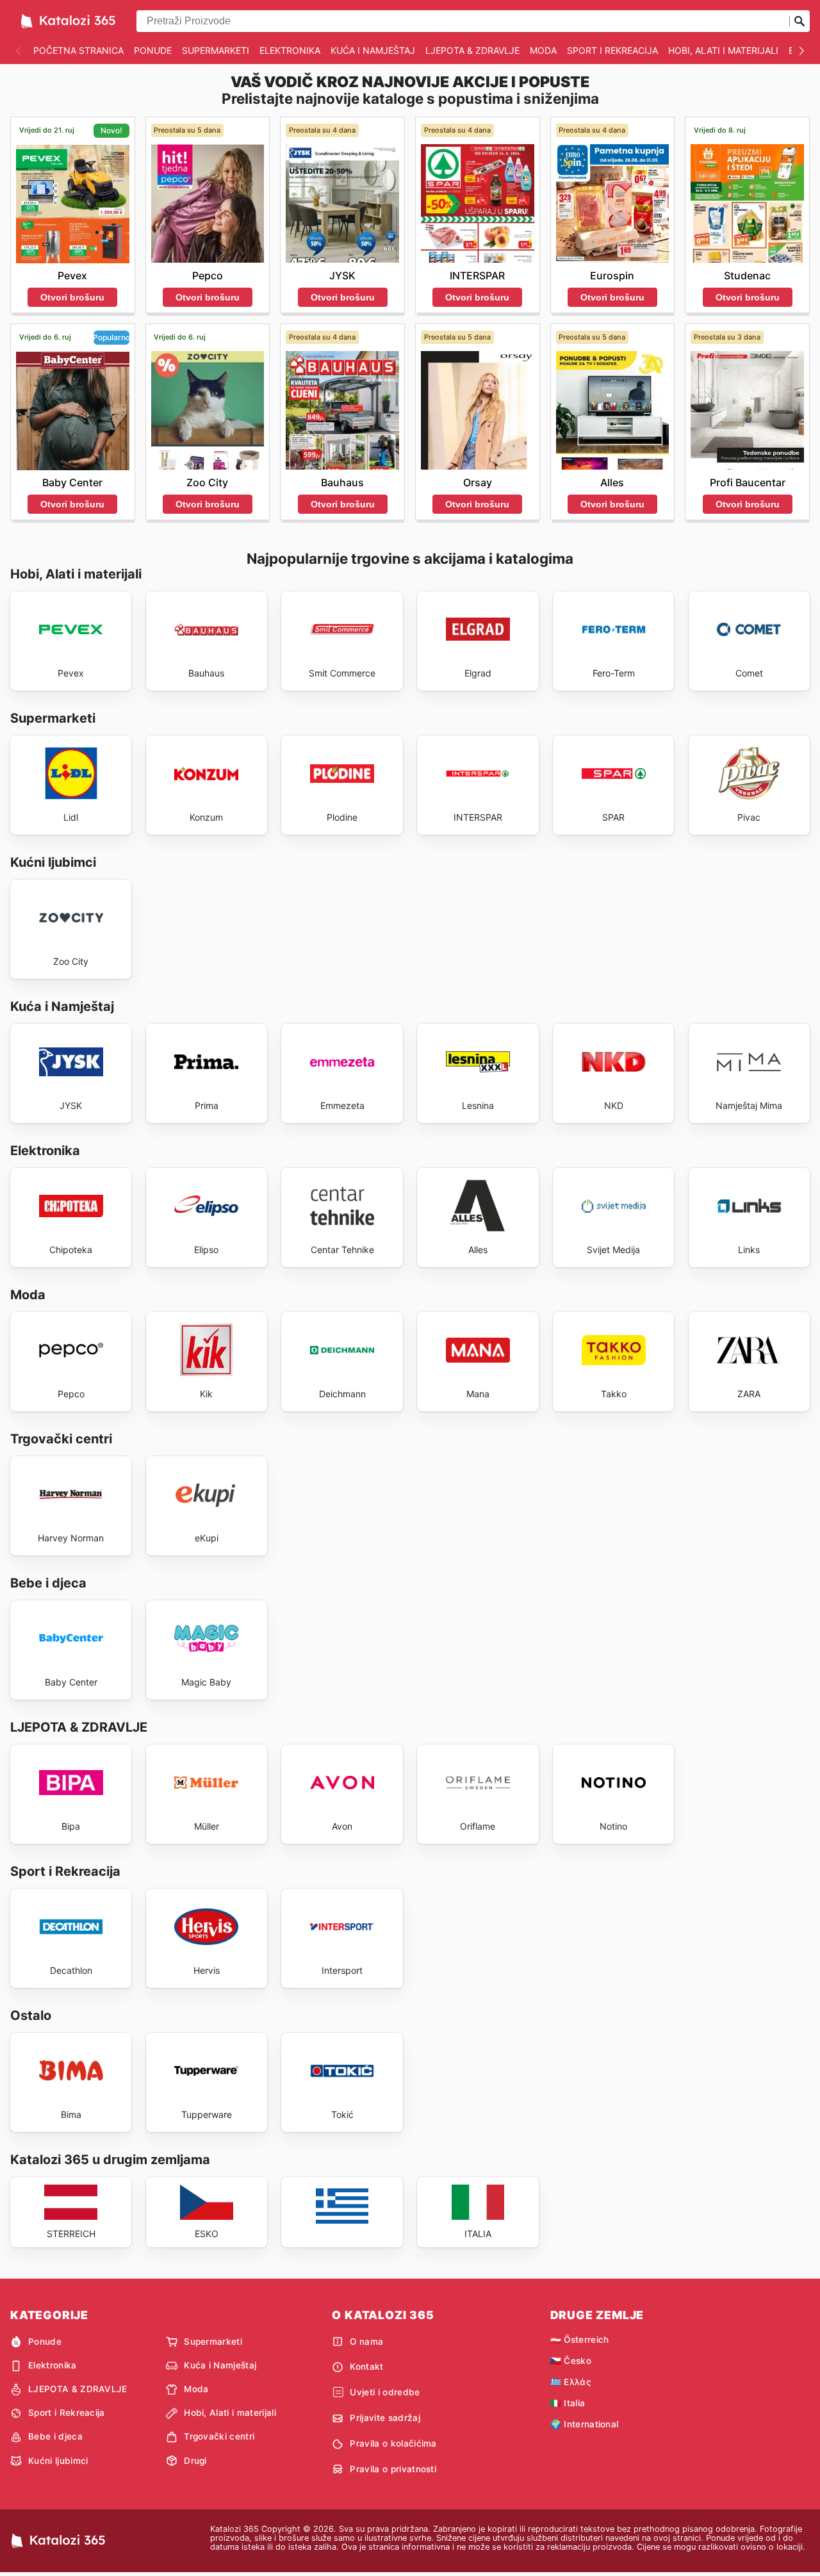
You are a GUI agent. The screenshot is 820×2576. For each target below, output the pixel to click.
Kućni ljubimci (58, 2461)
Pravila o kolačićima (393, 2443)
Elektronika (290, 50)
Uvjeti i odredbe (385, 2392)
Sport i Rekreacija (612, 50)
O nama (366, 2342)
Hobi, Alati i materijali (723, 50)
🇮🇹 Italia (568, 2403)
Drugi (195, 2461)
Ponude (153, 50)
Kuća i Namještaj (373, 50)
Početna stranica (78, 50)
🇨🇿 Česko (571, 2361)
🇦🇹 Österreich (580, 2340)
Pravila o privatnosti (393, 2469)
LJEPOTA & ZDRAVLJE (472, 50)
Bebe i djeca (55, 2436)
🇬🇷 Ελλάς (570, 2382)
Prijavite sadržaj (385, 2418)
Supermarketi (216, 50)
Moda (543, 50)
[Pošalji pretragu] (799, 21)
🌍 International (585, 2424)
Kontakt (366, 2367)
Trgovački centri (219, 2436)
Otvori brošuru (72, 297)
